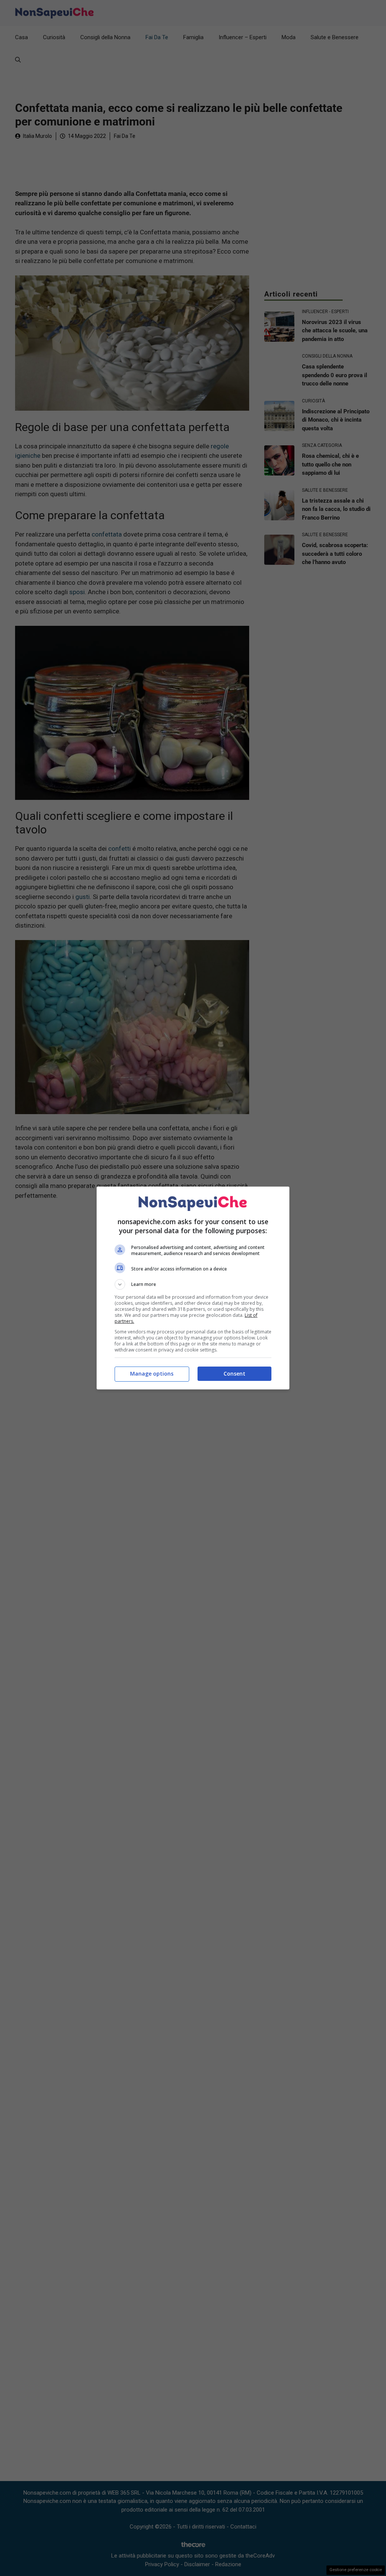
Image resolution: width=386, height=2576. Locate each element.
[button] (193, 1284)
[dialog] (193, 1288)
